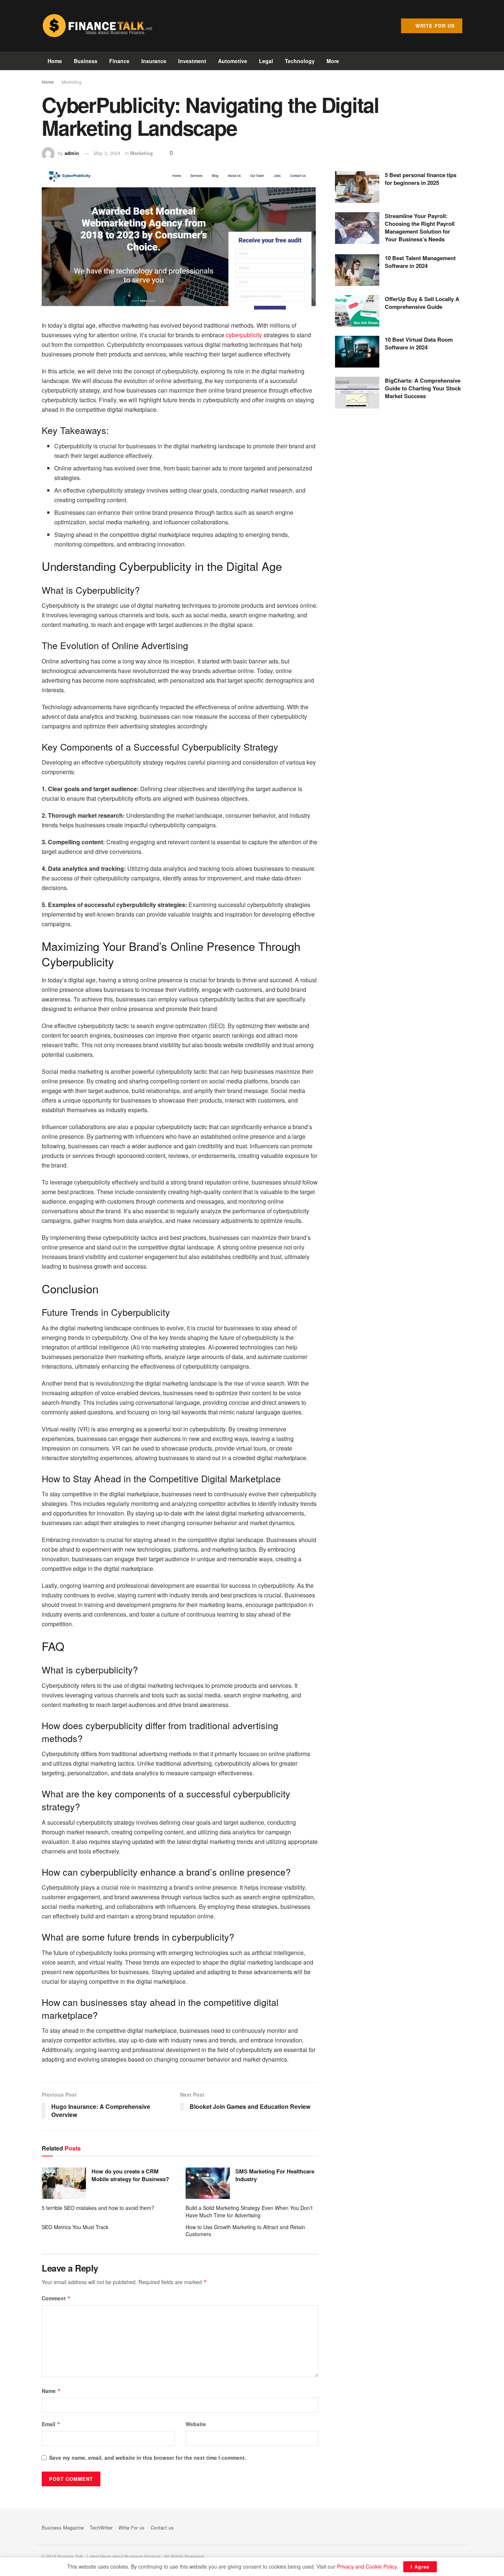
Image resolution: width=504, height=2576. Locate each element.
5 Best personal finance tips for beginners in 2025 (421, 179)
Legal (266, 61)
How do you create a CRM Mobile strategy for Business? (130, 2175)
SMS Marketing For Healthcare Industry (275, 2175)
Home (55, 61)
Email (51, 2424)
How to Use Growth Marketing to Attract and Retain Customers (245, 2231)
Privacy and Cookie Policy (367, 2566)
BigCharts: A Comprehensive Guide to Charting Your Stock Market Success (423, 388)
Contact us (162, 2527)
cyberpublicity (244, 335)
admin (72, 153)
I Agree (420, 2567)
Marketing (72, 82)
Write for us (434, 26)
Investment (192, 61)
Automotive (233, 61)
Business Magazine (63, 2527)
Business (86, 61)
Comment (56, 2298)
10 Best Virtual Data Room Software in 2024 (419, 343)
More (333, 61)
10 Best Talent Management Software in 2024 (420, 262)
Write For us (132, 2527)
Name (51, 2391)
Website (196, 2424)
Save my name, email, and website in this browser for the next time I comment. (148, 2458)
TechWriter (101, 2527)
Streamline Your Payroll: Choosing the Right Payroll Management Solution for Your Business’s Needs (420, 227)
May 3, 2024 (107, 153)
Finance (119, 61)
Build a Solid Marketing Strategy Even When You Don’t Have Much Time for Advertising (249, 2211)
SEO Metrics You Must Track (75, 2227)
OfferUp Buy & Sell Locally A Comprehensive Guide (422, 303)
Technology (300, 61)
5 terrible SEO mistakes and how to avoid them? (98, 2208)
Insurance (154, 61)
